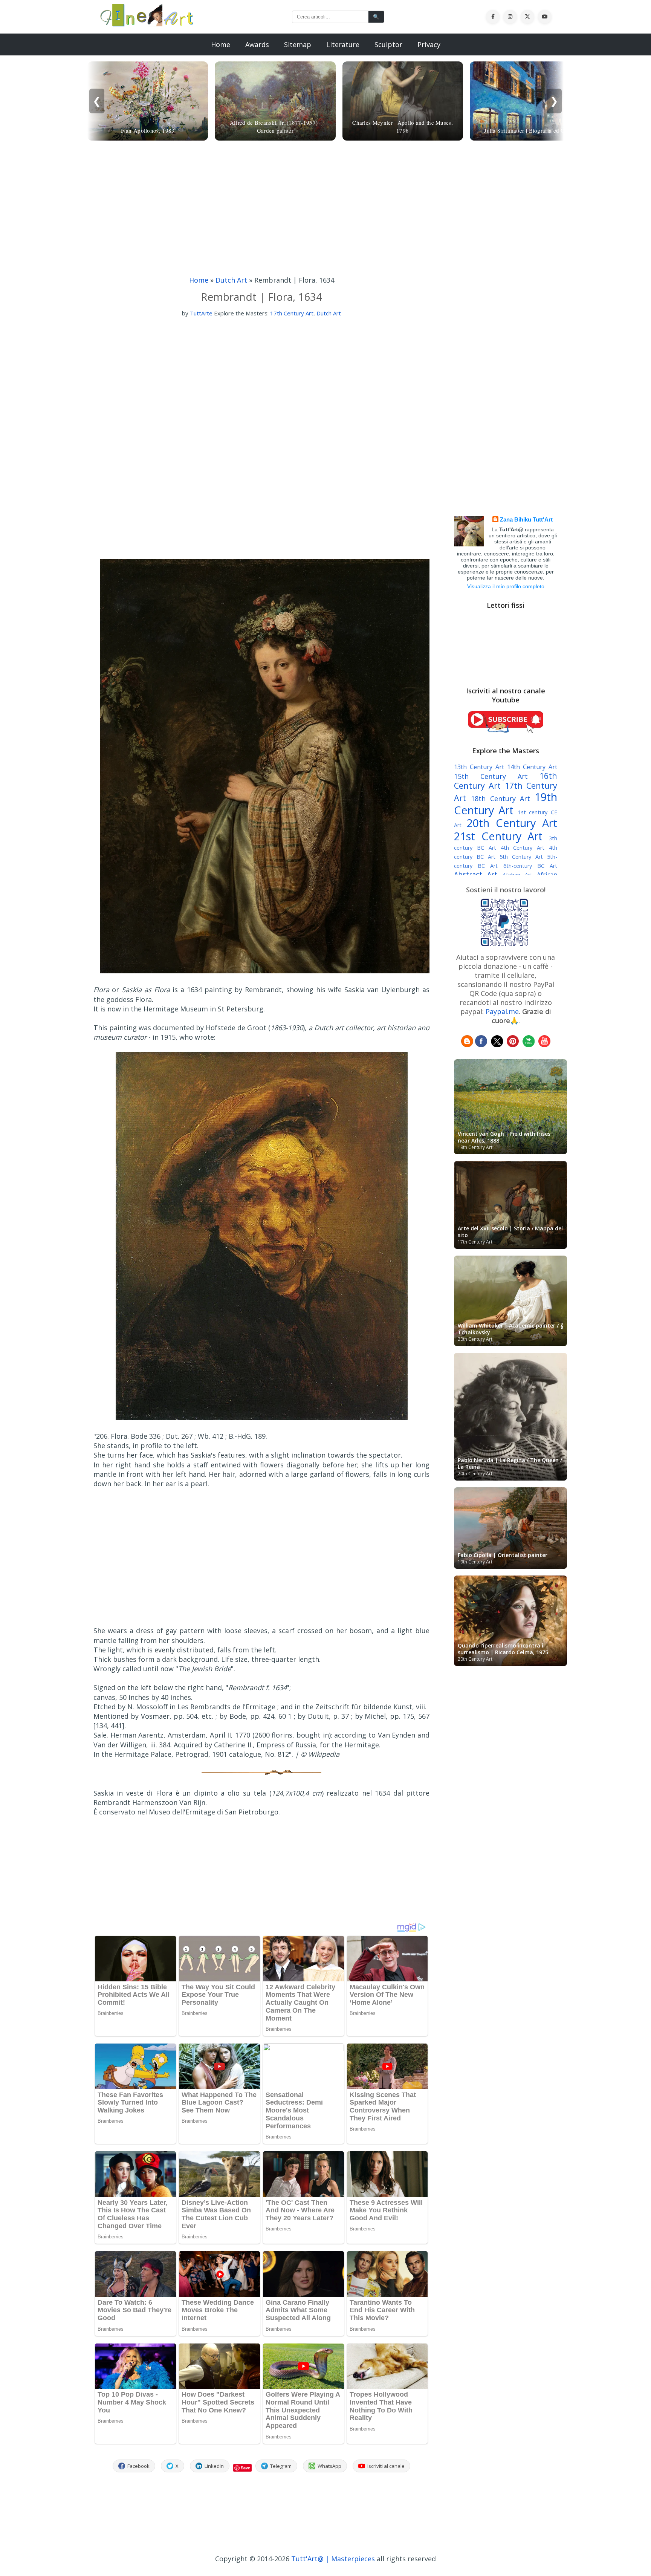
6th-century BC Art (530, 866)
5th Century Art (521, 857)
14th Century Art (532, 767)
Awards (257, 44)
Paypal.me (502, 1011)
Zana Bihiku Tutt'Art (526, 519)
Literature (343, 44)
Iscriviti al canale (386, 2466)
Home (221, 44)
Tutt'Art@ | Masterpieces (333, 2559)
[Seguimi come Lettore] (467, 1045)
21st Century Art (498, 836)
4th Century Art (523, 848)
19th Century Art (506, 803)
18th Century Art (501, 798)
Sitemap (298, 44)
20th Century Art (512, 823)
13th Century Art (479, 767)
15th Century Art (491, 776)
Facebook (138, 2466)
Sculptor (388, 44)
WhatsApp (329, 2466)
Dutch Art (231, 280)
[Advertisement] (325, 210)
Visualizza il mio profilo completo (506, 586)
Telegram (281, 2466)
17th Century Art (292, 313)
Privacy (429, 44)
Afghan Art (517, 875)
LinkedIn (214, 2466)
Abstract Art (476, 874)
